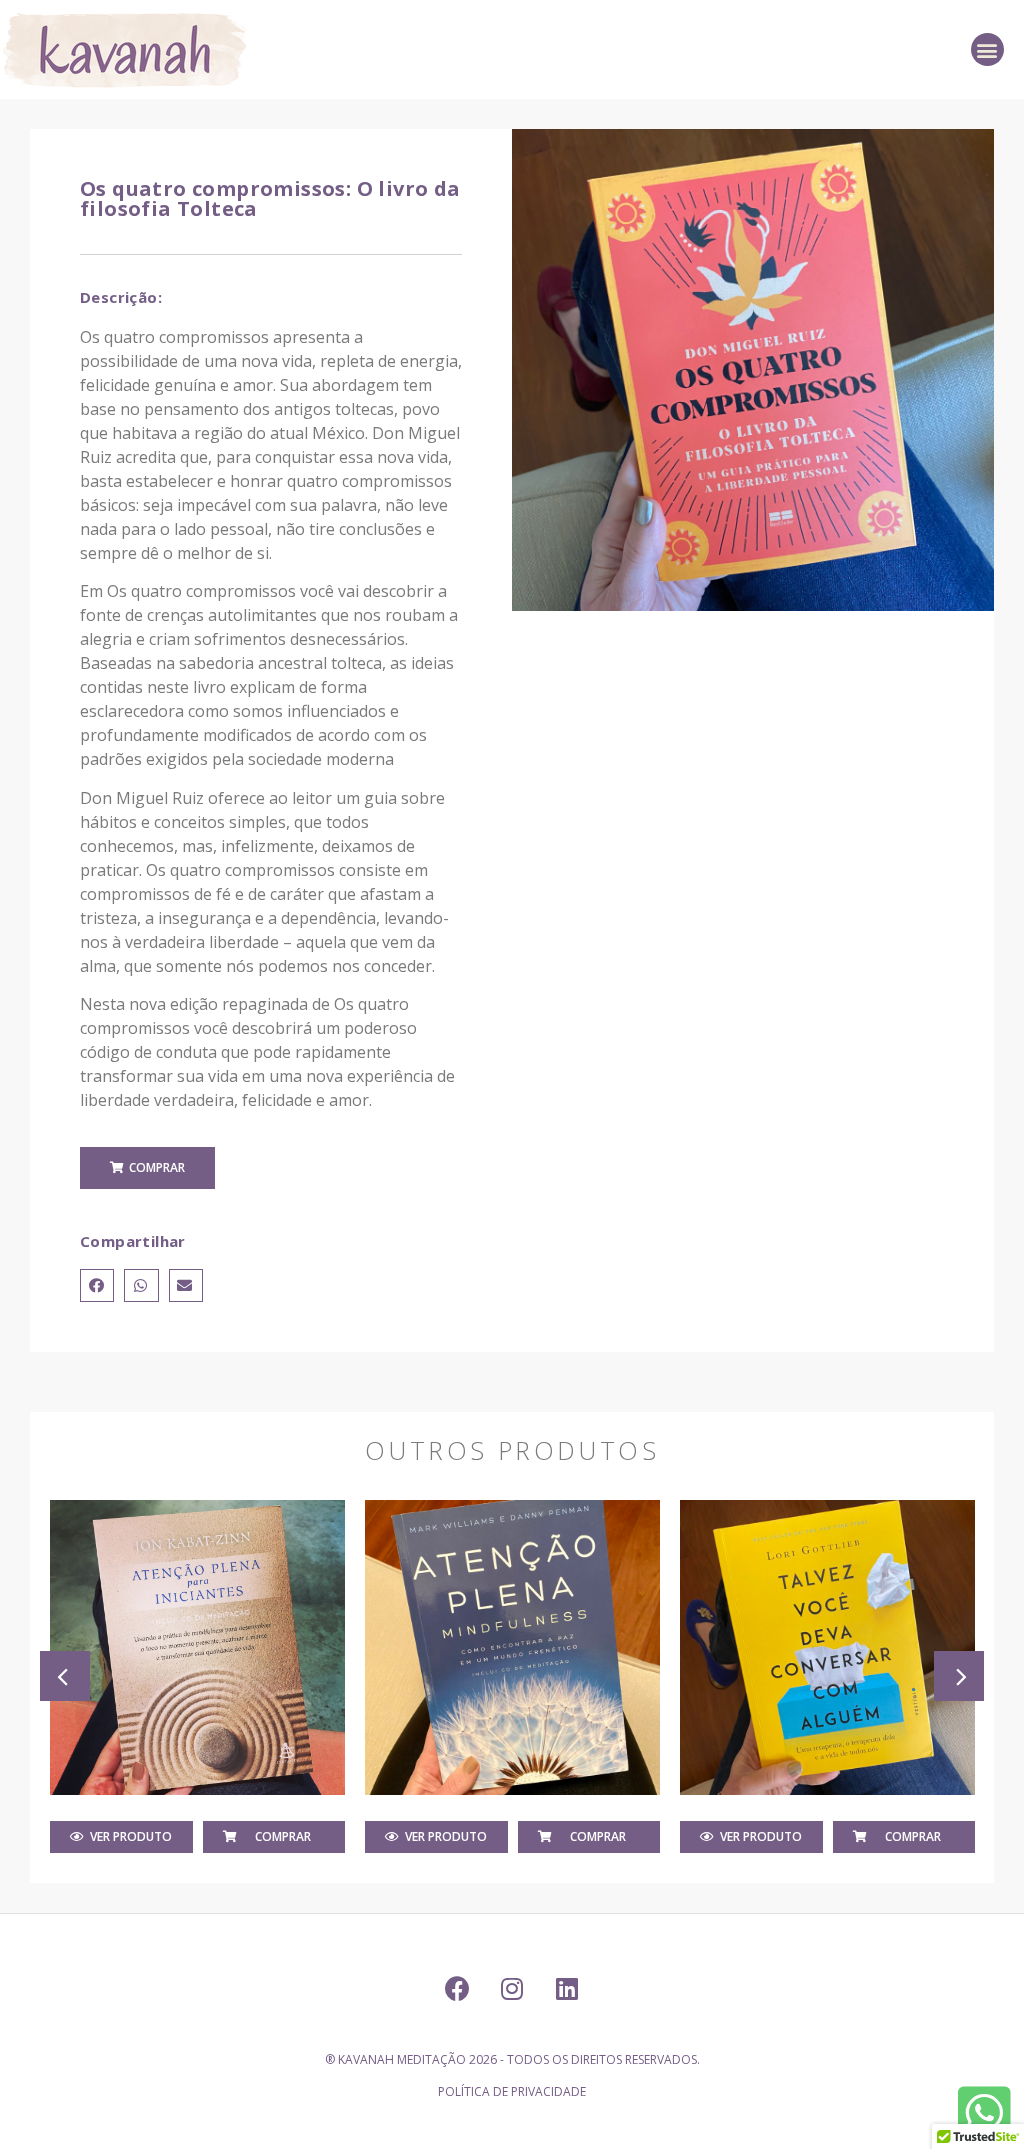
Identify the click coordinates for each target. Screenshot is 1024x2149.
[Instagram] (512, 1989)
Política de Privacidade (512, 2091)
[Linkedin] (567, 1989)
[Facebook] (457, 1989)
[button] (987, 49)
